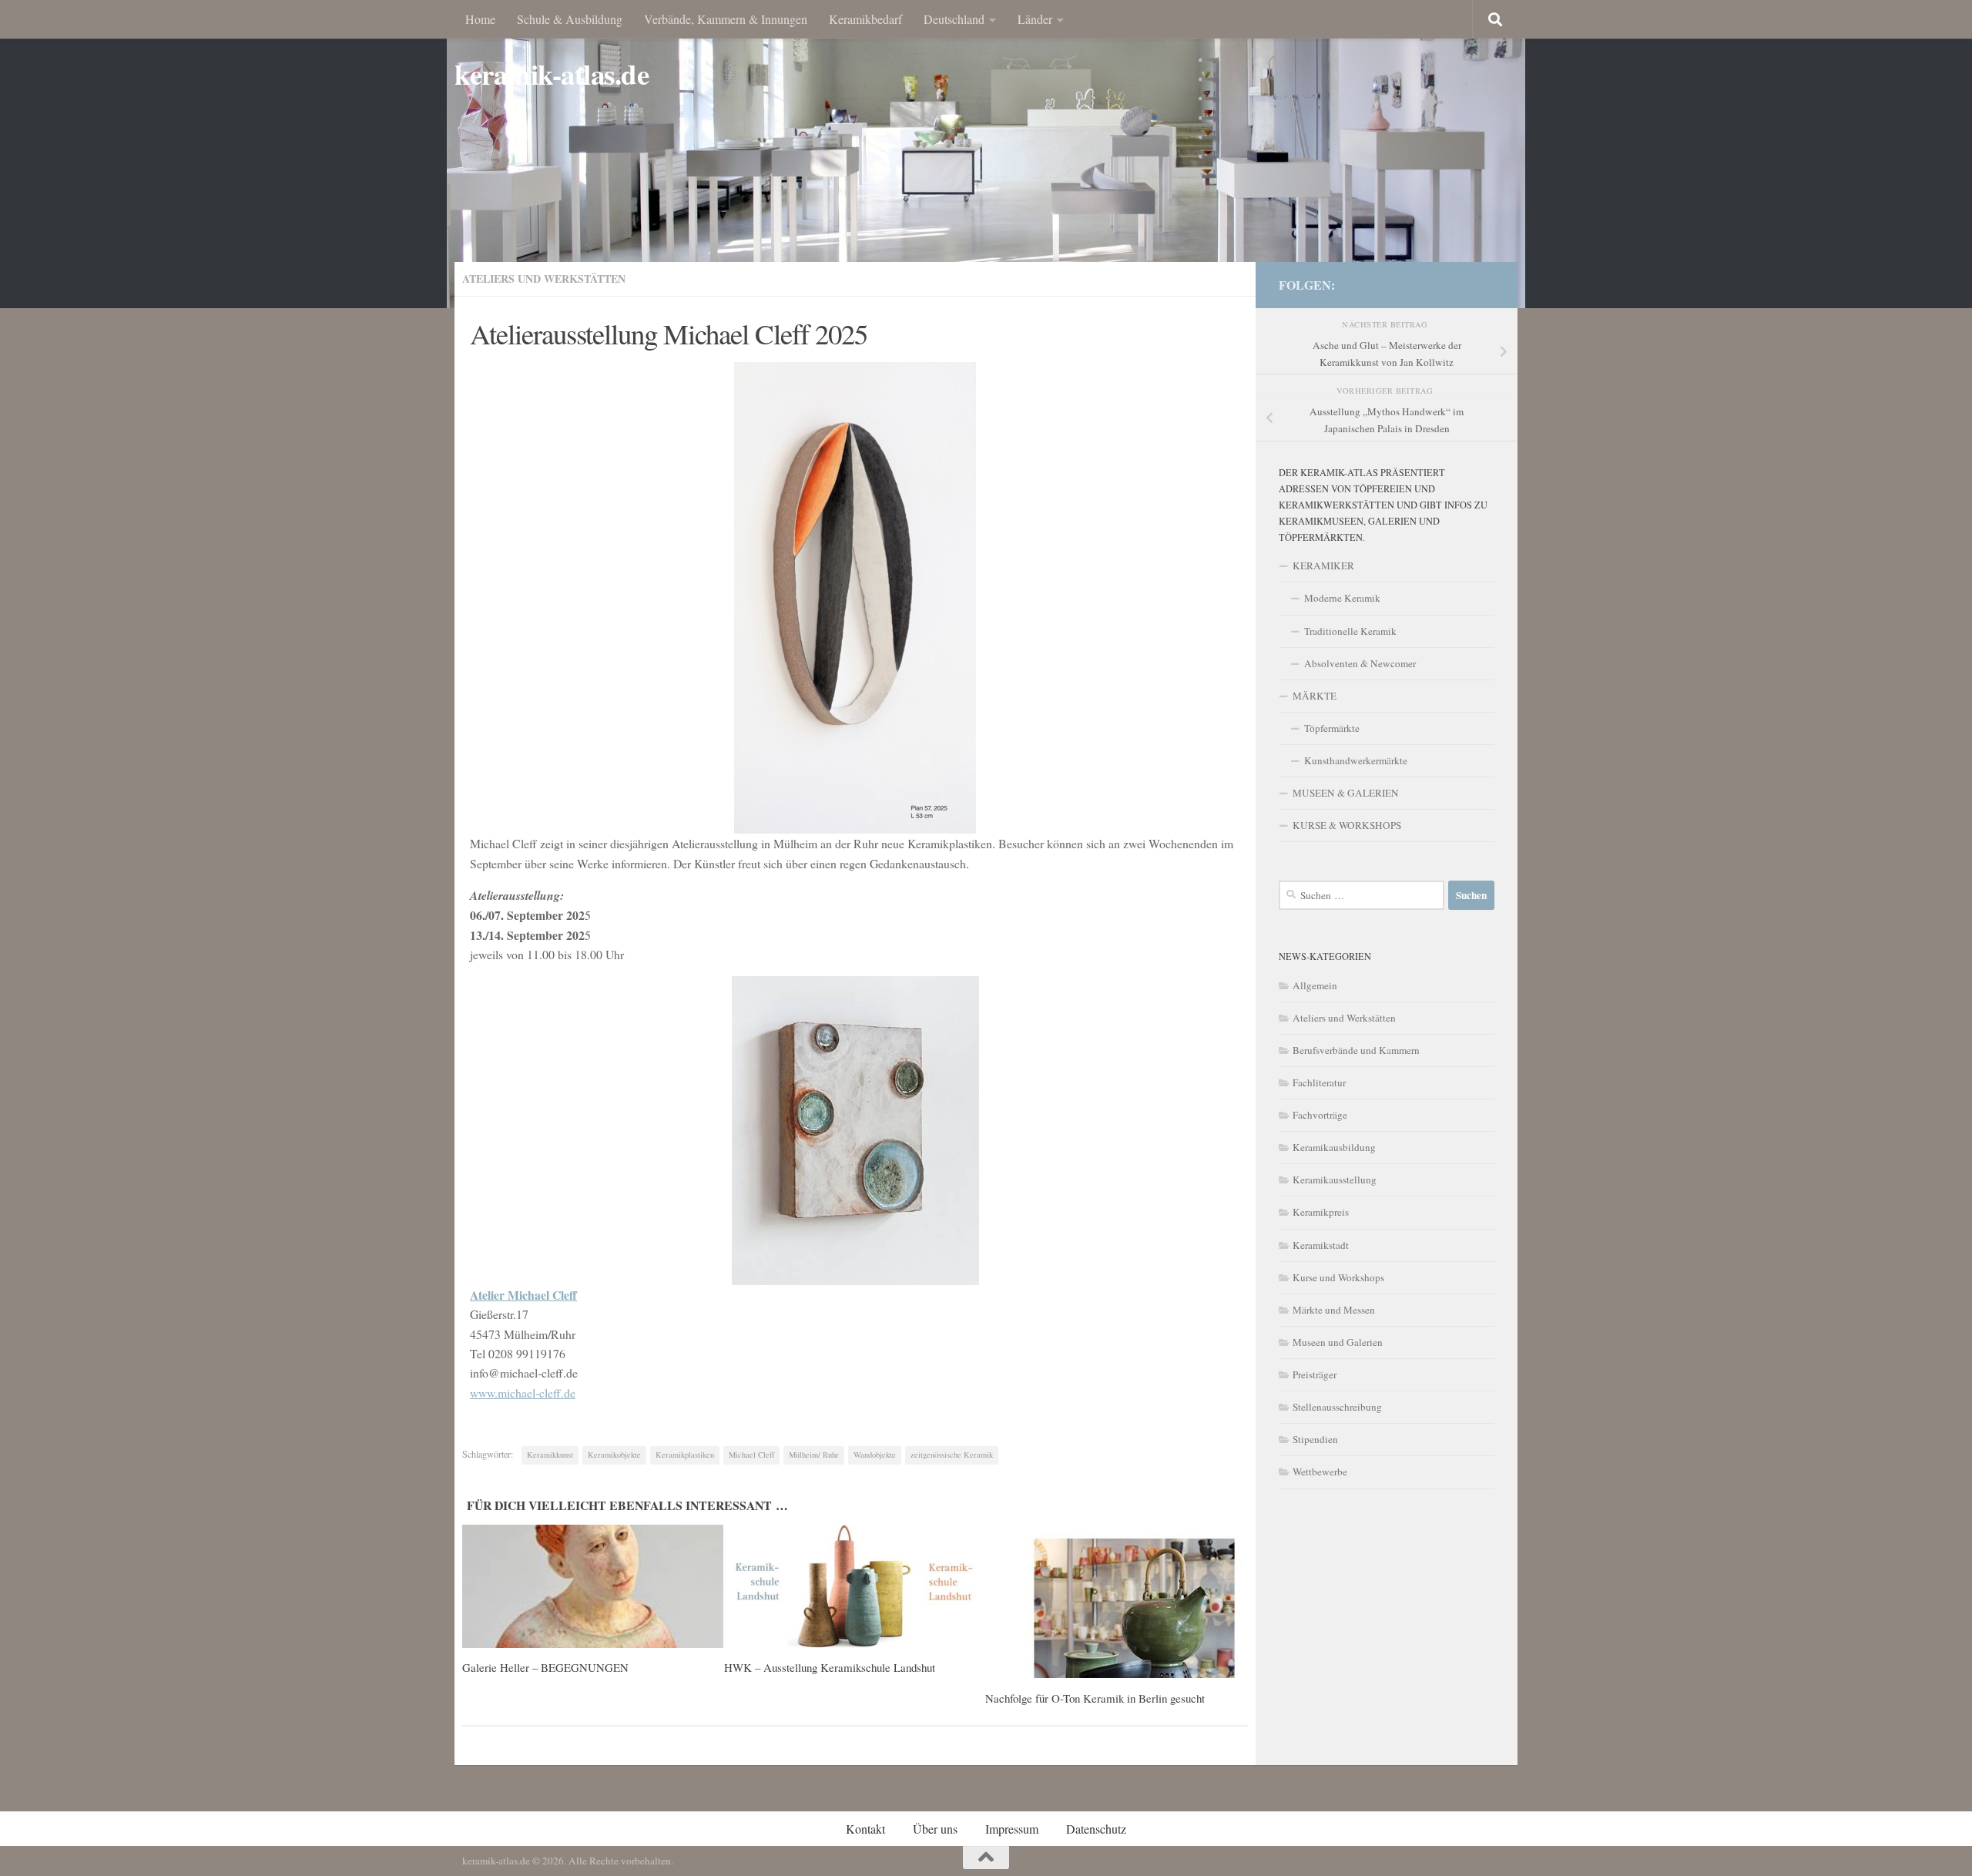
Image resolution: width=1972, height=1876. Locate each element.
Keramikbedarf (865, 19)
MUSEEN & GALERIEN (1346, 793)
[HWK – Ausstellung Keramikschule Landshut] (855, 1586)
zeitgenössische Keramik (952, 1455)
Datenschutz (1096, 1829)
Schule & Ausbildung (570, 19)
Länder (1035, 19)
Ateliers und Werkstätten (544, 279)
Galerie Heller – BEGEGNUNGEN (545, 1667)
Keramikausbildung (1334, 1147)
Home (480, 19)
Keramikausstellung (1335, 1180)
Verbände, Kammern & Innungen (726, 19)
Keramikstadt (1321, 1245)
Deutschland (954, 19)
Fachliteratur (1319, 1082)
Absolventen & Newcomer (1360, 663)
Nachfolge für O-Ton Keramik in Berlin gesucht (1095, 1698)
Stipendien (1315, 1439)
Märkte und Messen (1334, 1310)
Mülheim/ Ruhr (814, 1455)
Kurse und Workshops (1338, 1277)
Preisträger (1315, 1374)
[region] (986, 154)
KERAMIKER (1323, 565)
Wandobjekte (875, 1455)
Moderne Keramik (1342, 598)
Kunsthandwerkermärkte (1356, 760)
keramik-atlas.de (552, 74)
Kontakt (865, 1829)
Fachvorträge (1320, 1115)
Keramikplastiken (685, 1455)
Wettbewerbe (1320, 1472)
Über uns (935, 1829)
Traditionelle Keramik (1350, 631)
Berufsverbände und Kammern (1356, 1050)
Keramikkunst (550, 1455)
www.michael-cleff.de (523, 1393)
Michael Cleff (751, 1455)
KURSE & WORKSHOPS (1347, 825)
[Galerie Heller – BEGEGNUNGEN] (593, 1586)
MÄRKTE (1315, 696)
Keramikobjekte (614, 1455)
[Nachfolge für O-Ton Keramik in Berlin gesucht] (1116, 1601)
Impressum (1012, 1829)
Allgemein (1315, 985)
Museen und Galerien (1338, 1342)
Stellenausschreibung (1337, 1407)
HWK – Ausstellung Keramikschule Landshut (830, 1667)
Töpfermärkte (1332, 728)
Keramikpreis (1321, 1212)
